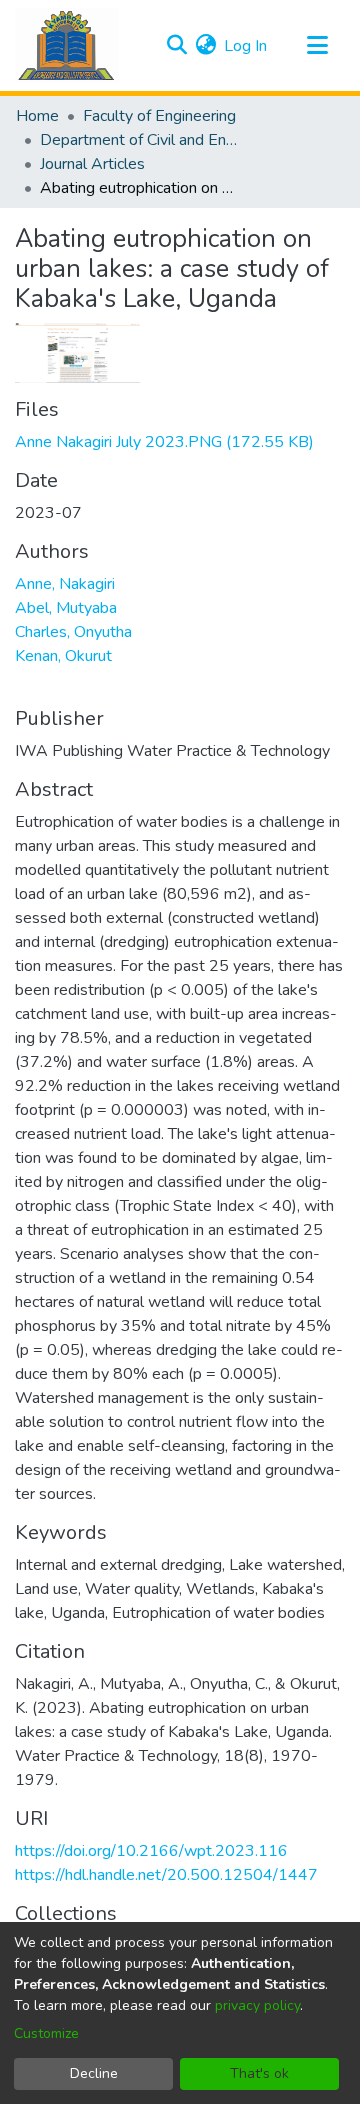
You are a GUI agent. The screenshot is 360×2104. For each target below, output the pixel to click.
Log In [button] (246, 46)
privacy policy (257, 2005)
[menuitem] (205, 46)
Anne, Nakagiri (65, 584)
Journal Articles (92, 164)
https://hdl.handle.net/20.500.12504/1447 (166, 1875)
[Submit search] (176, 46)
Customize (46, 2033)
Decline (94, 2073)
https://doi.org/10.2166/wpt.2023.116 (151, 1851)
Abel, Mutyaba (66, 608)
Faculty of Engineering (159, 116)
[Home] (67, 45)
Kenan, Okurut (63, 656)
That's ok (259, 2073)
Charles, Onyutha (73, 632)
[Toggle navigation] (317, 46)
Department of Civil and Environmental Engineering (140, 140)
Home (37, 116)
